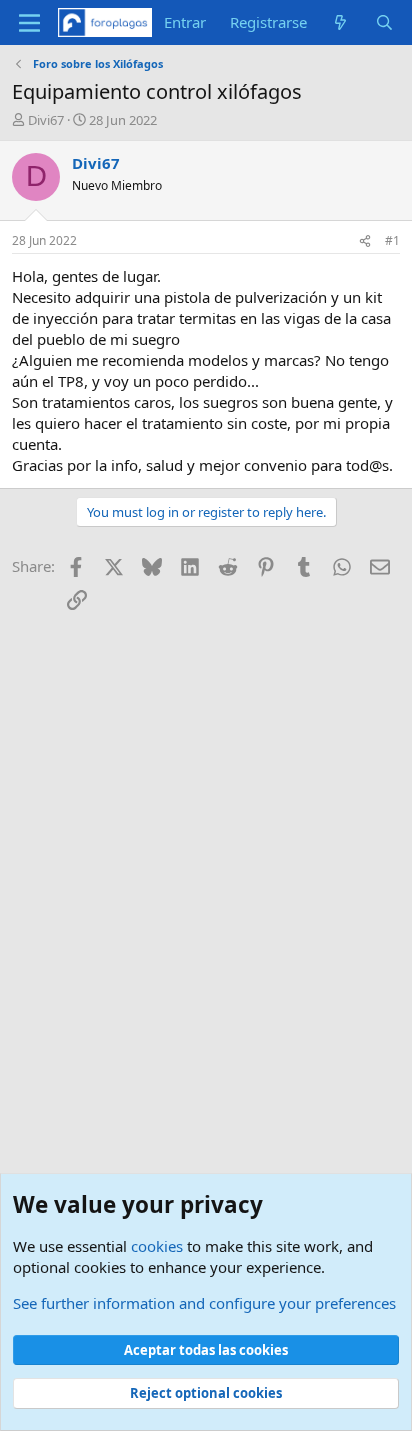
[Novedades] (340, 22)
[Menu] (29, 23)
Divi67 (46, 120)
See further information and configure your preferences (204, 1303)
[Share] (365, 241)
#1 (392, 240)
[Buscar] (384, 22)
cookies (157, 1246)
